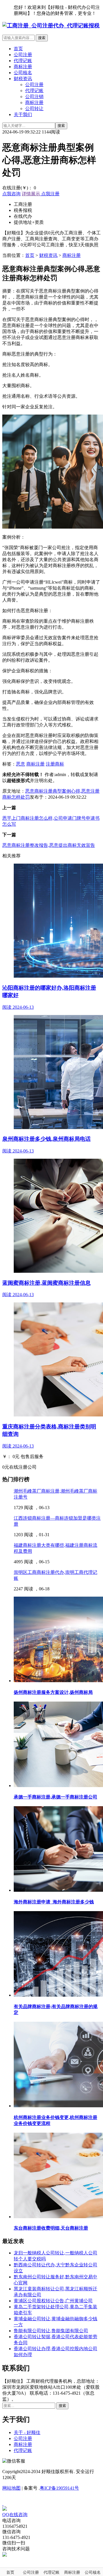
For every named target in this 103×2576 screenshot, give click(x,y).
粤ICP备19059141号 (59, 2488)
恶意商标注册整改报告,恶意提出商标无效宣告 (49, 845)
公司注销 (34, 97)
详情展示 (31, 194)
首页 (18, 49)
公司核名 (23, 73)
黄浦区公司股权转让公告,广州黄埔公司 (53, 2301)
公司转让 (34, 108)
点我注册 (50, 194)
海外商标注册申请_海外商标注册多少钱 (54, 1902)
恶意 (21, 764)
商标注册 (23, 67)
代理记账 (23, 61)
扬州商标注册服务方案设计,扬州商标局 (53, 1692)
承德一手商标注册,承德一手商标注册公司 (56, 1797)
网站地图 (11, 2488)
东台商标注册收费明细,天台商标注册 (51, 2228)
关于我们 (23, 114)
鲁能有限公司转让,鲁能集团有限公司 (51, 2331)
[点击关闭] (3, 2503)
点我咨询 (11, 194)
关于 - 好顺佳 (27, 2432)
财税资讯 (23, 79)
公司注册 (23, 55)
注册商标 (55, 764)
